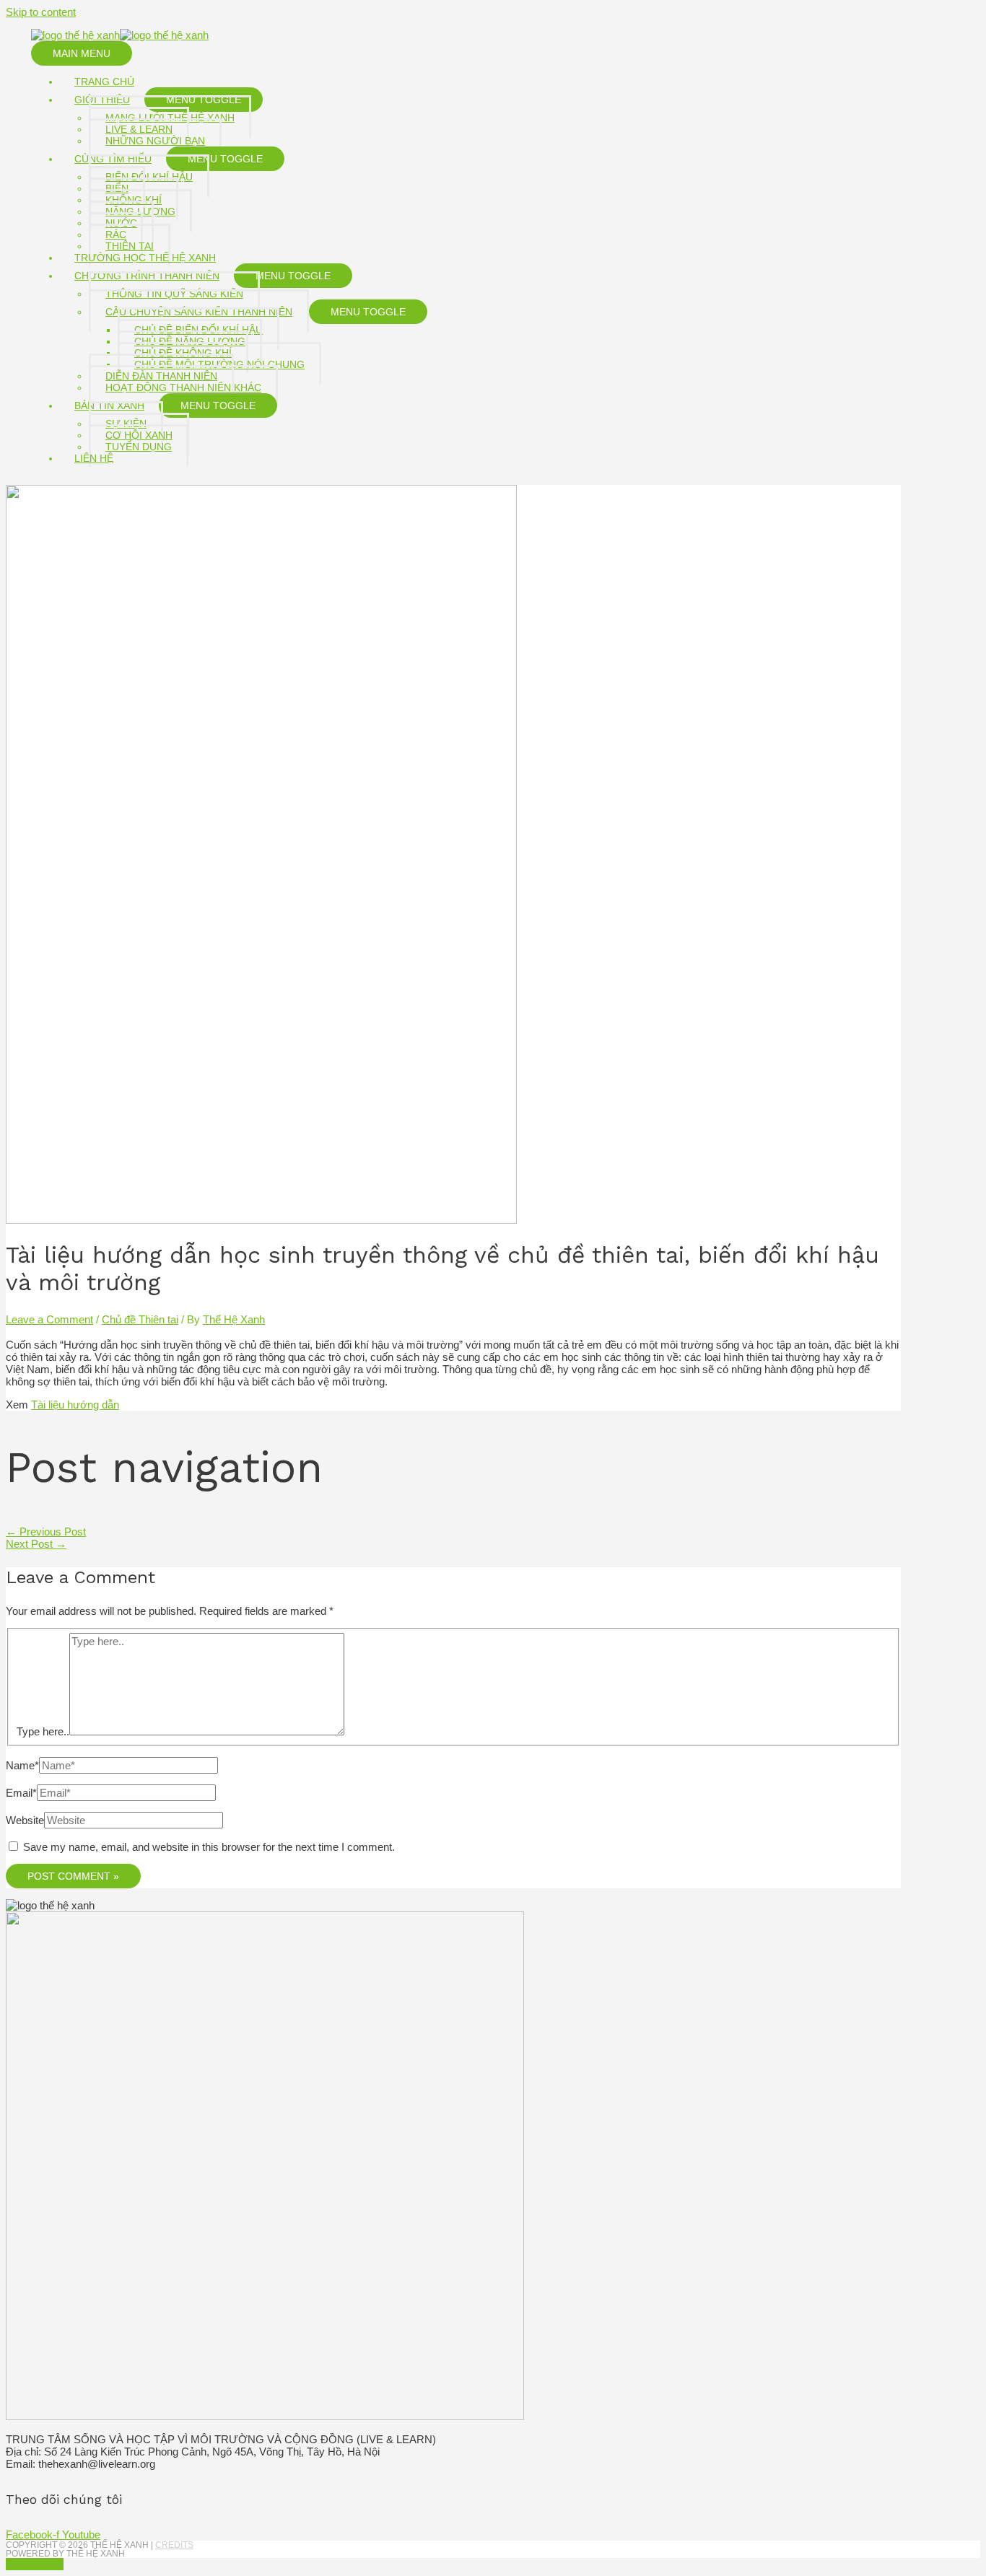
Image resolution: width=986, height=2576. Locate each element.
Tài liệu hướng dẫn (75, 1405)
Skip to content (41, 12)
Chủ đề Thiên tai (140, 1319)
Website (25, 1820)
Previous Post (46, 1532)
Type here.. (43, 1731)
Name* (22, 1765)
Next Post (36, 1544)
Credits (174, 2545)
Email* (21, 1793)
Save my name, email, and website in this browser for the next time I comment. (209, 1847)
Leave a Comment (49, 1319)
